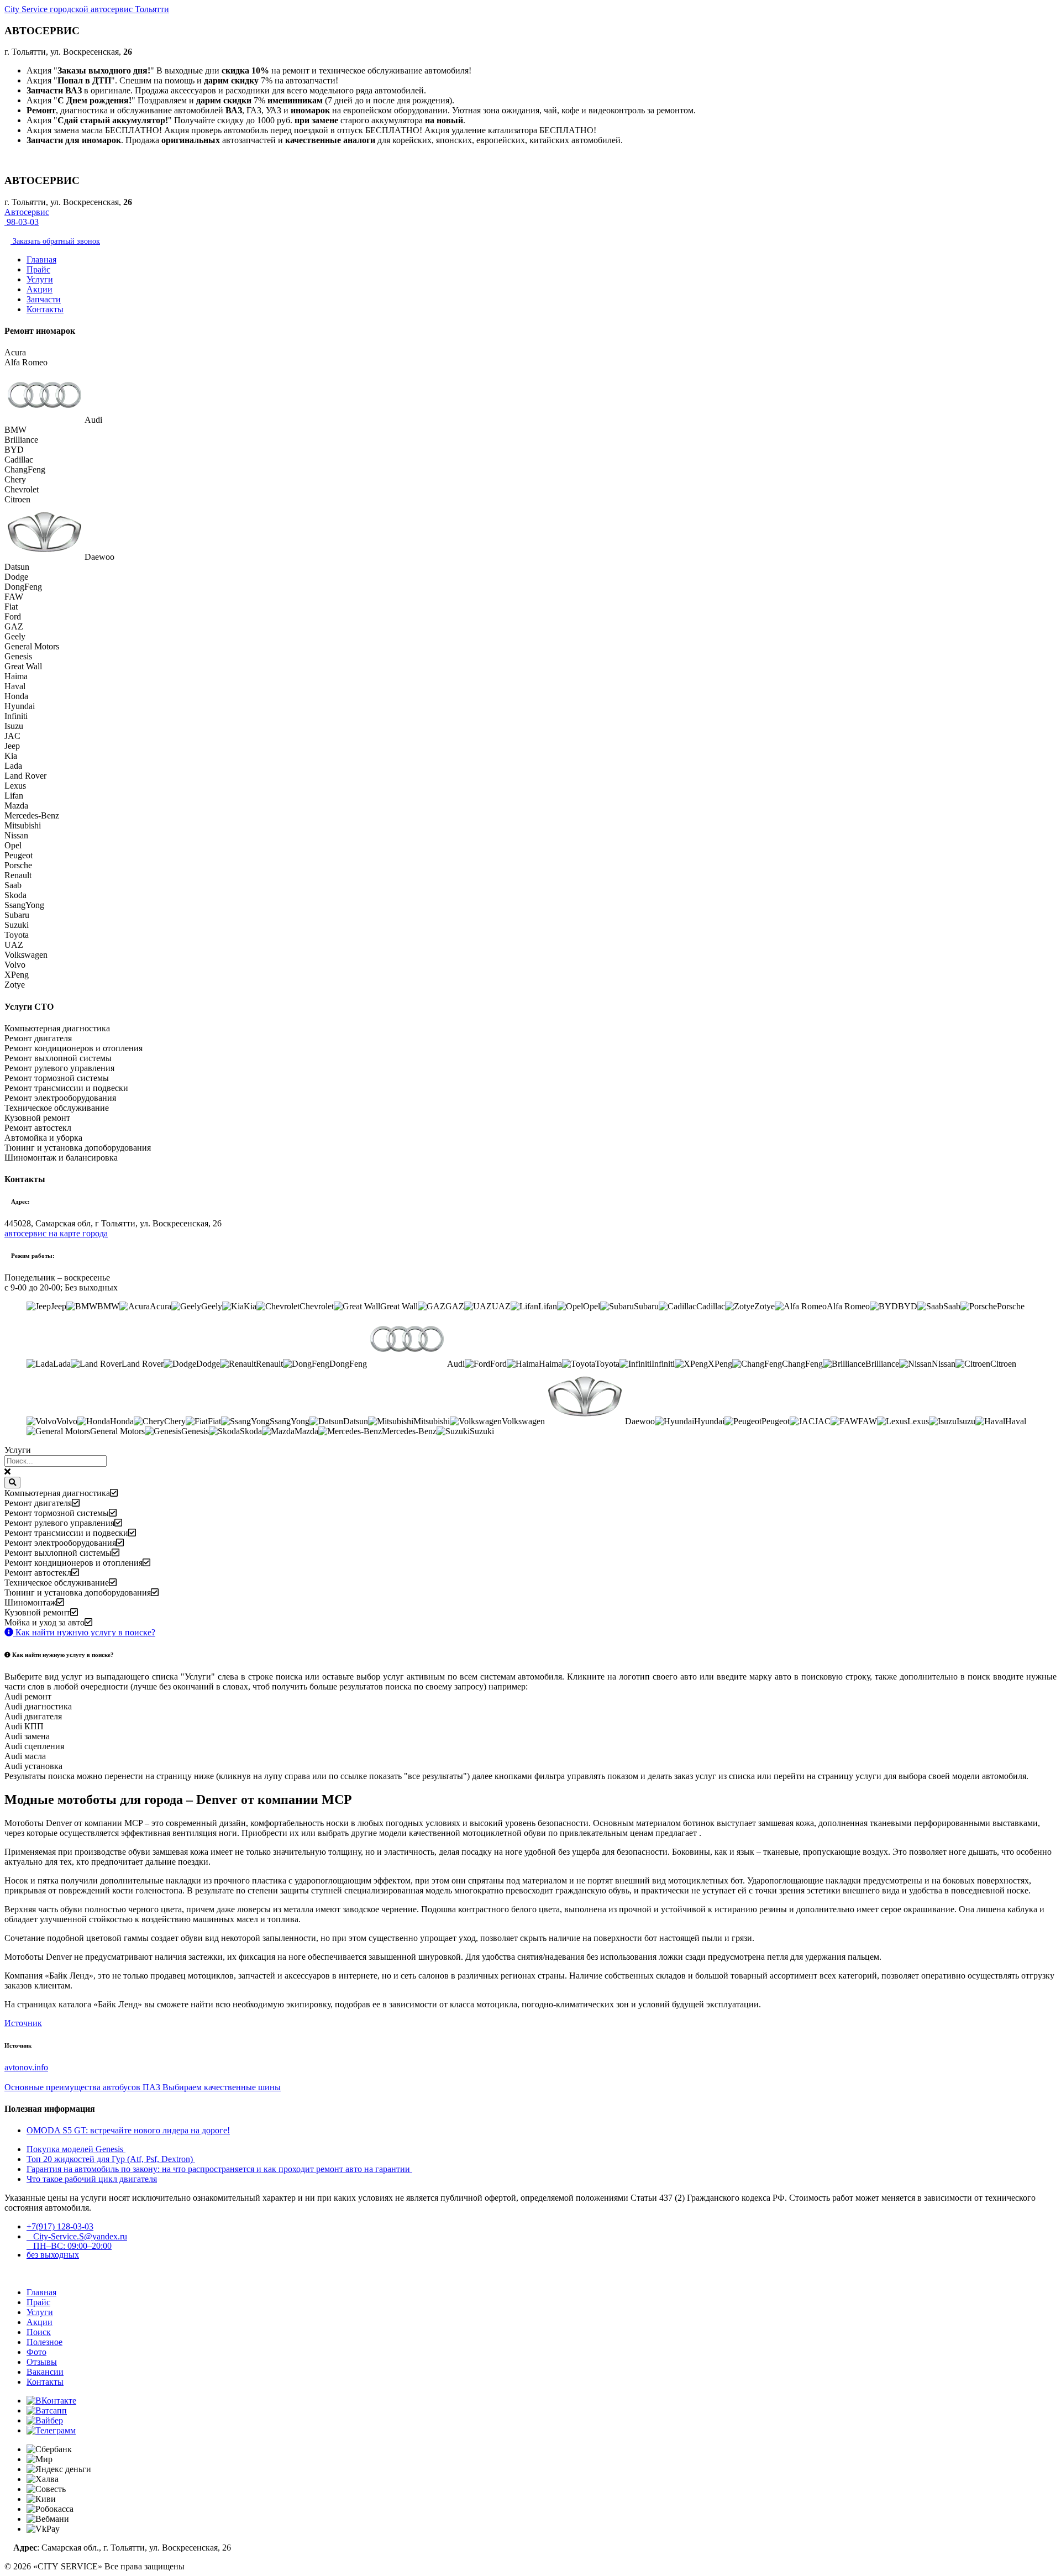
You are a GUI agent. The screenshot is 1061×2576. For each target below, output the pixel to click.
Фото (36, 2352)
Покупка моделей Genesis (76, 2149)
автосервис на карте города (56, 1233)
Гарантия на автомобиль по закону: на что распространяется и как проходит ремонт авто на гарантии (219, 2169)
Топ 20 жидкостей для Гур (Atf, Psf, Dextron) (111, 2159)
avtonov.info (26, 2067)
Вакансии (45, 2372)
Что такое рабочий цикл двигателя (92, 2179)
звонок (55, 241)
